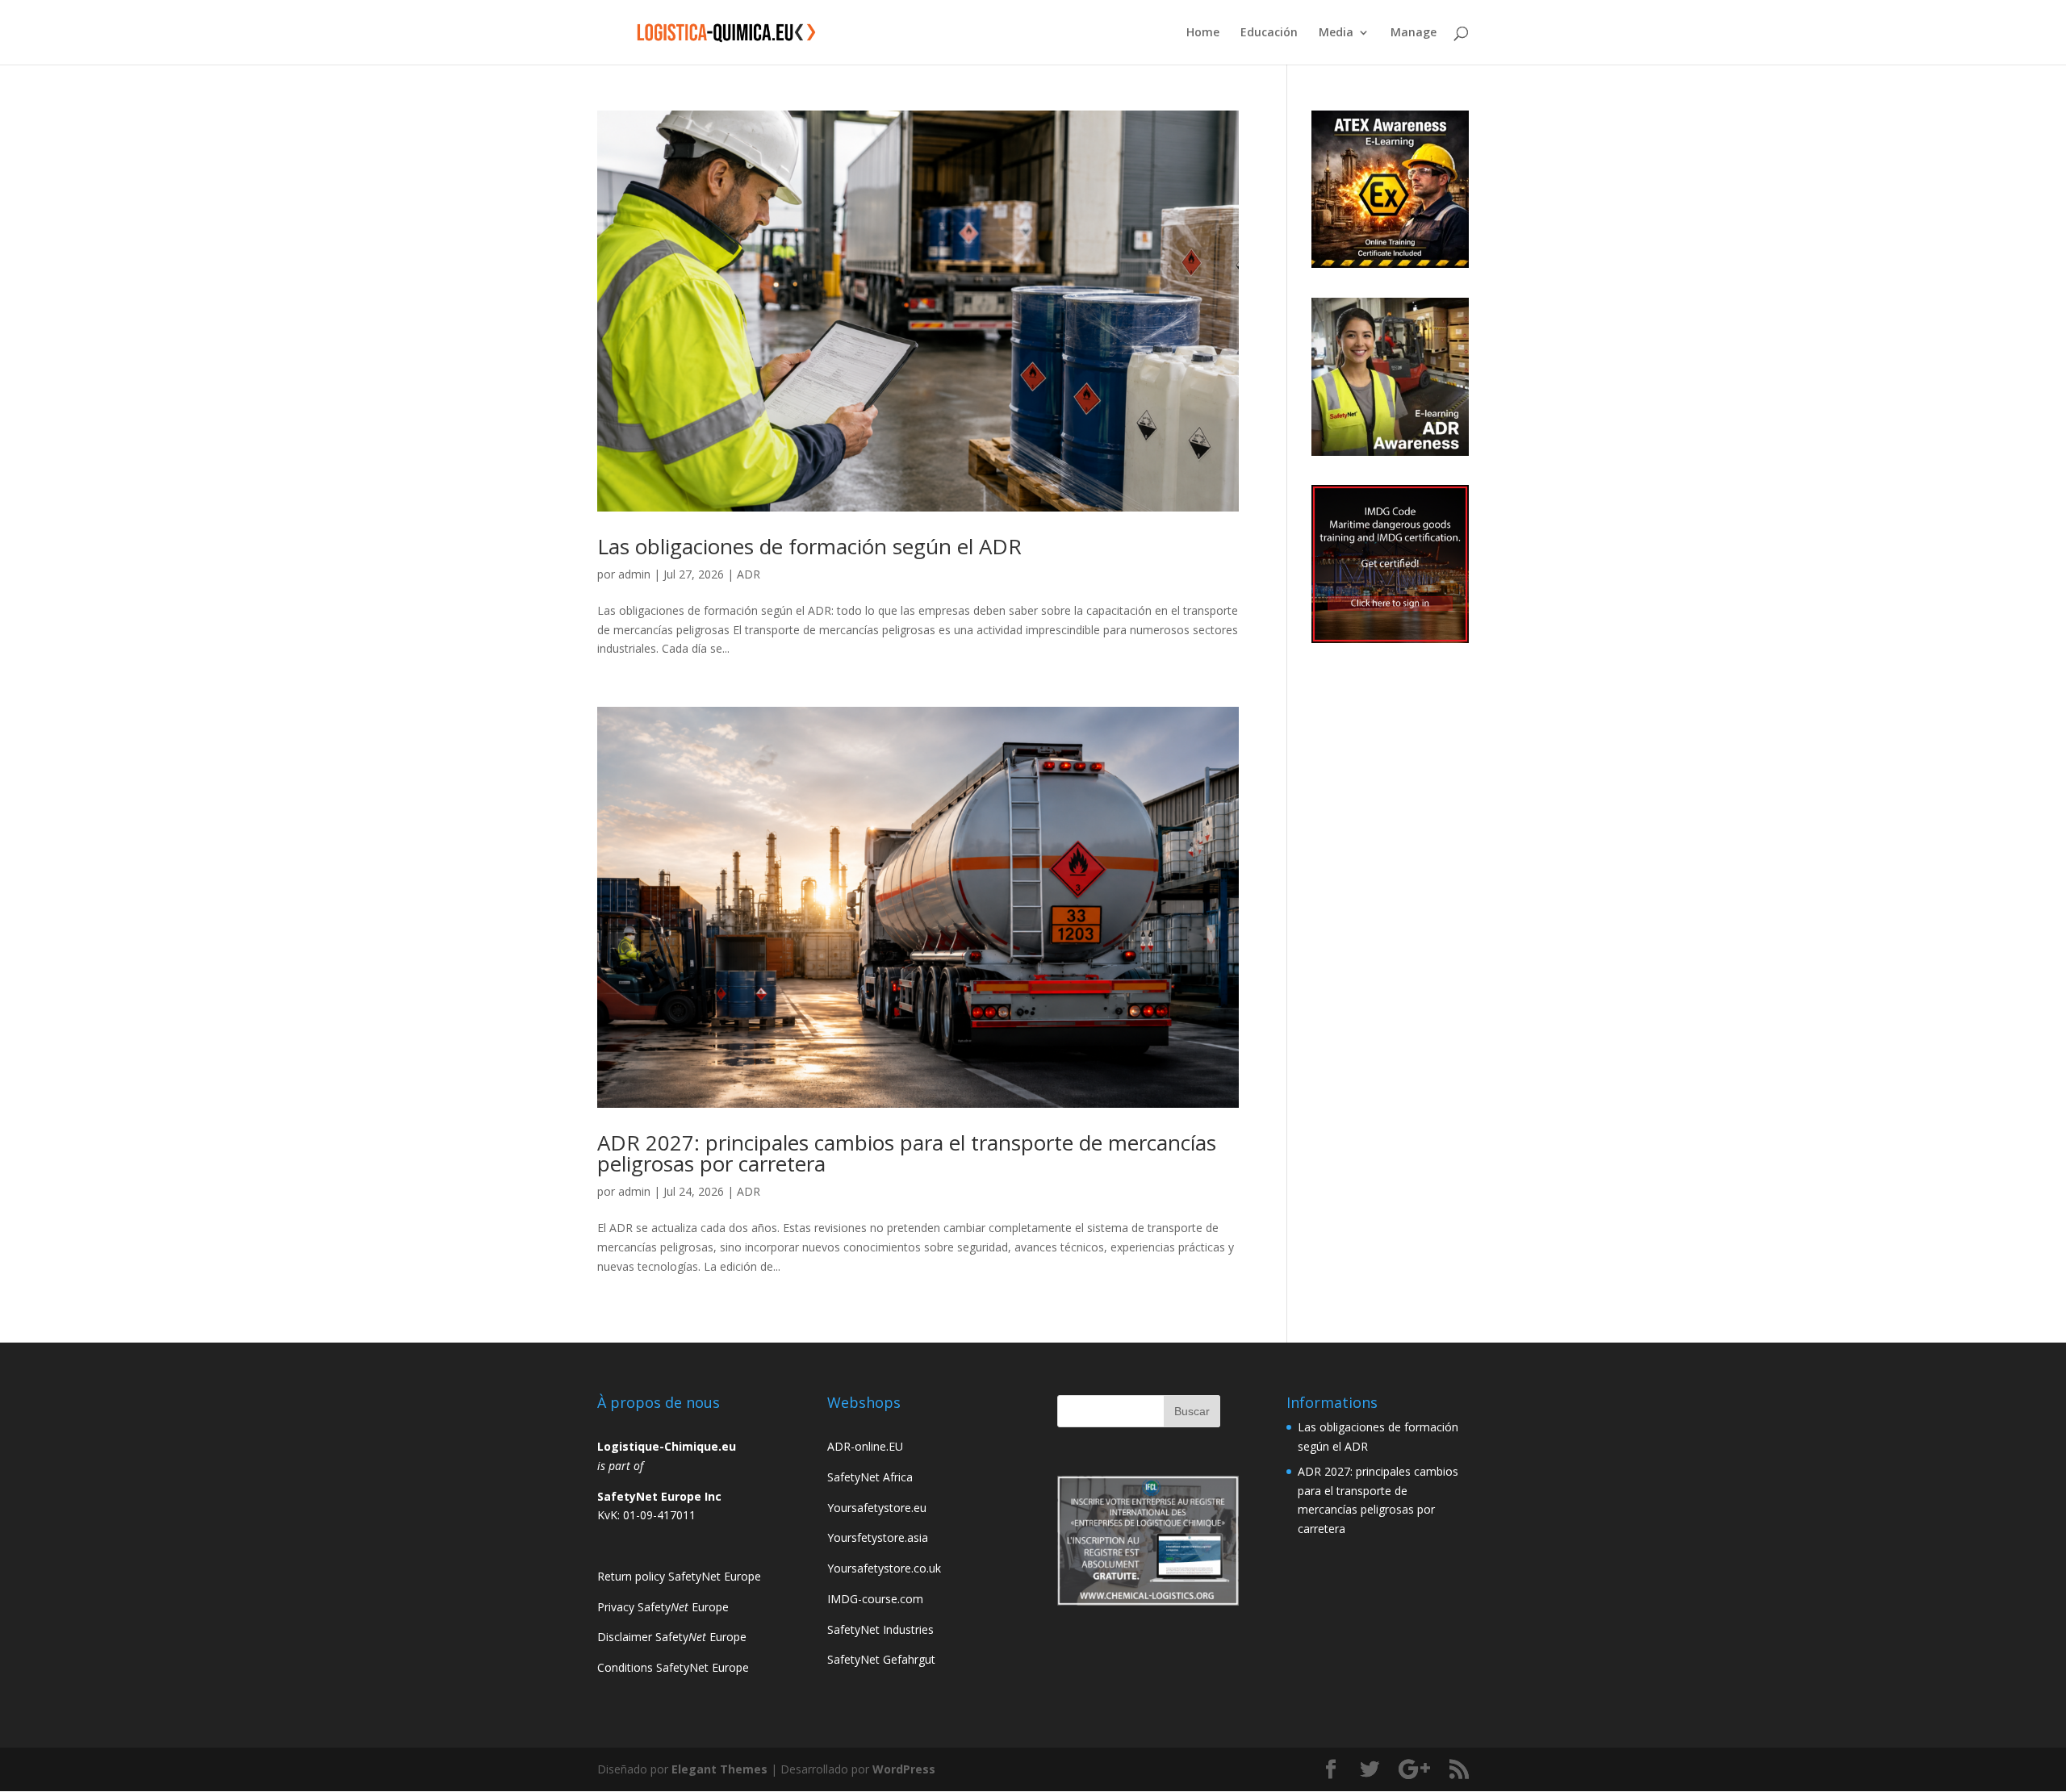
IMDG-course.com (875, 1599)
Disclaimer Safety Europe (672, 1637)
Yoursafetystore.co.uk (884, 1568)
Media (1336, 33)
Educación (1269, 33)
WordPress (904, 1769)
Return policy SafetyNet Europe (679, 1576)
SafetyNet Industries (880, 1629)
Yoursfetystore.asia (878, 1537)
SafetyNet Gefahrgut (881, 1659)
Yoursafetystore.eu (877, 1508)
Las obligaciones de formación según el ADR (809, 546)
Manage (1414, 33)
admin (634, 574)
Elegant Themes (719, 1769)
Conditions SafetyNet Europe (673, 1667)
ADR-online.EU (865, 1446)
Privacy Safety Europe (663, 1607)
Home (1203, 33)
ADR (749, 574)
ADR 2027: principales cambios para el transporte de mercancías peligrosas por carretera (907, 1153)
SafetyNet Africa (870, 1477)
